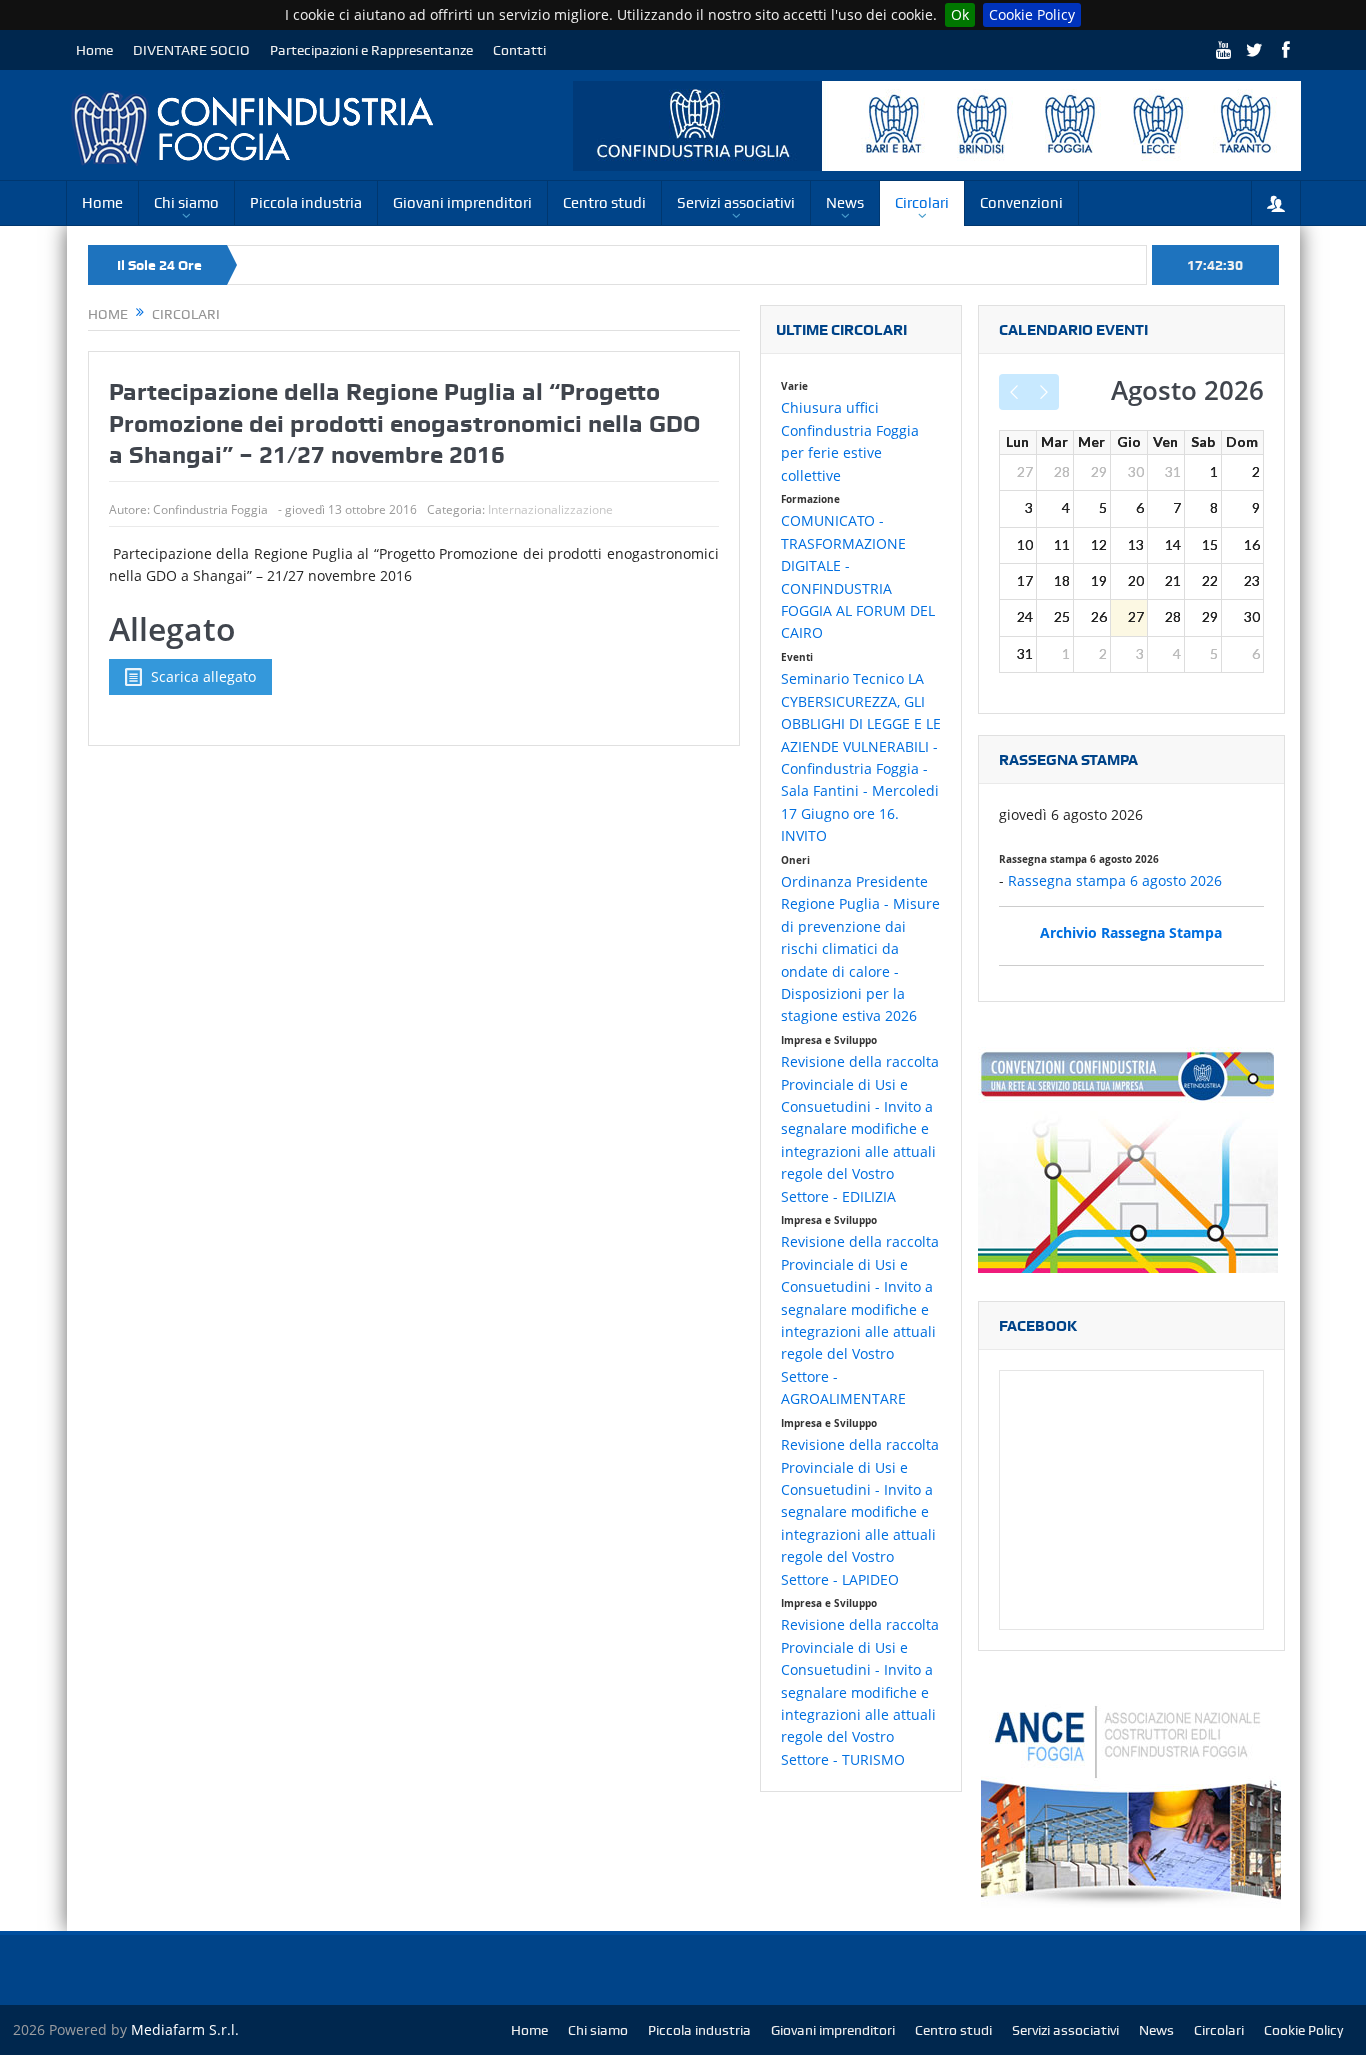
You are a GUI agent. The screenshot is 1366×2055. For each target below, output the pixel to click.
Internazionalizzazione (550, 509)
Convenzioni (1021, 203)
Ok (960, 14)
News (845, 203)
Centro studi (604, 203)
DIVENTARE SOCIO (191, 50)
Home (94, 50)
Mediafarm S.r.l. (185, 2029)
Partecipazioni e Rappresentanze (371, 50)
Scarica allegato (203, 676)
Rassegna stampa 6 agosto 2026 (1115, 880)
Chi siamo (186, 203)
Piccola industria (306, 203)
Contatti (519, 50)
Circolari (922, 203)
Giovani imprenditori (462, 203)
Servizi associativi (736, 203)
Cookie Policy (1032, 14)
